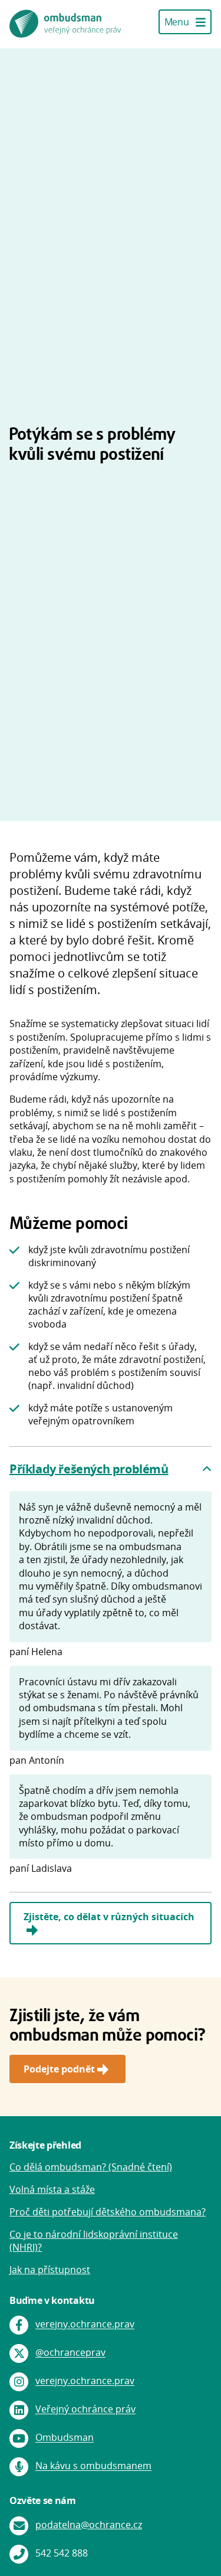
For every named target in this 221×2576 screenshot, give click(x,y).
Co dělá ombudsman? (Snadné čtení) (91, 2167)
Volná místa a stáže (52, 2189)
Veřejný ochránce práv (85, 2410)
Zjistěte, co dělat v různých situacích (109, 1917)
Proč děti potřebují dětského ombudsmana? (108, 2212)
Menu (178, 22)
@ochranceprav (70, 2353)
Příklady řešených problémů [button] (89, 1469)
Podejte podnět (59, 2069)
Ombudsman (65, 2438)
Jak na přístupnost (50, 2270)
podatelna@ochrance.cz (89, 2525)
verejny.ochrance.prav (85, 2325)
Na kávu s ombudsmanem (93, 2466)
